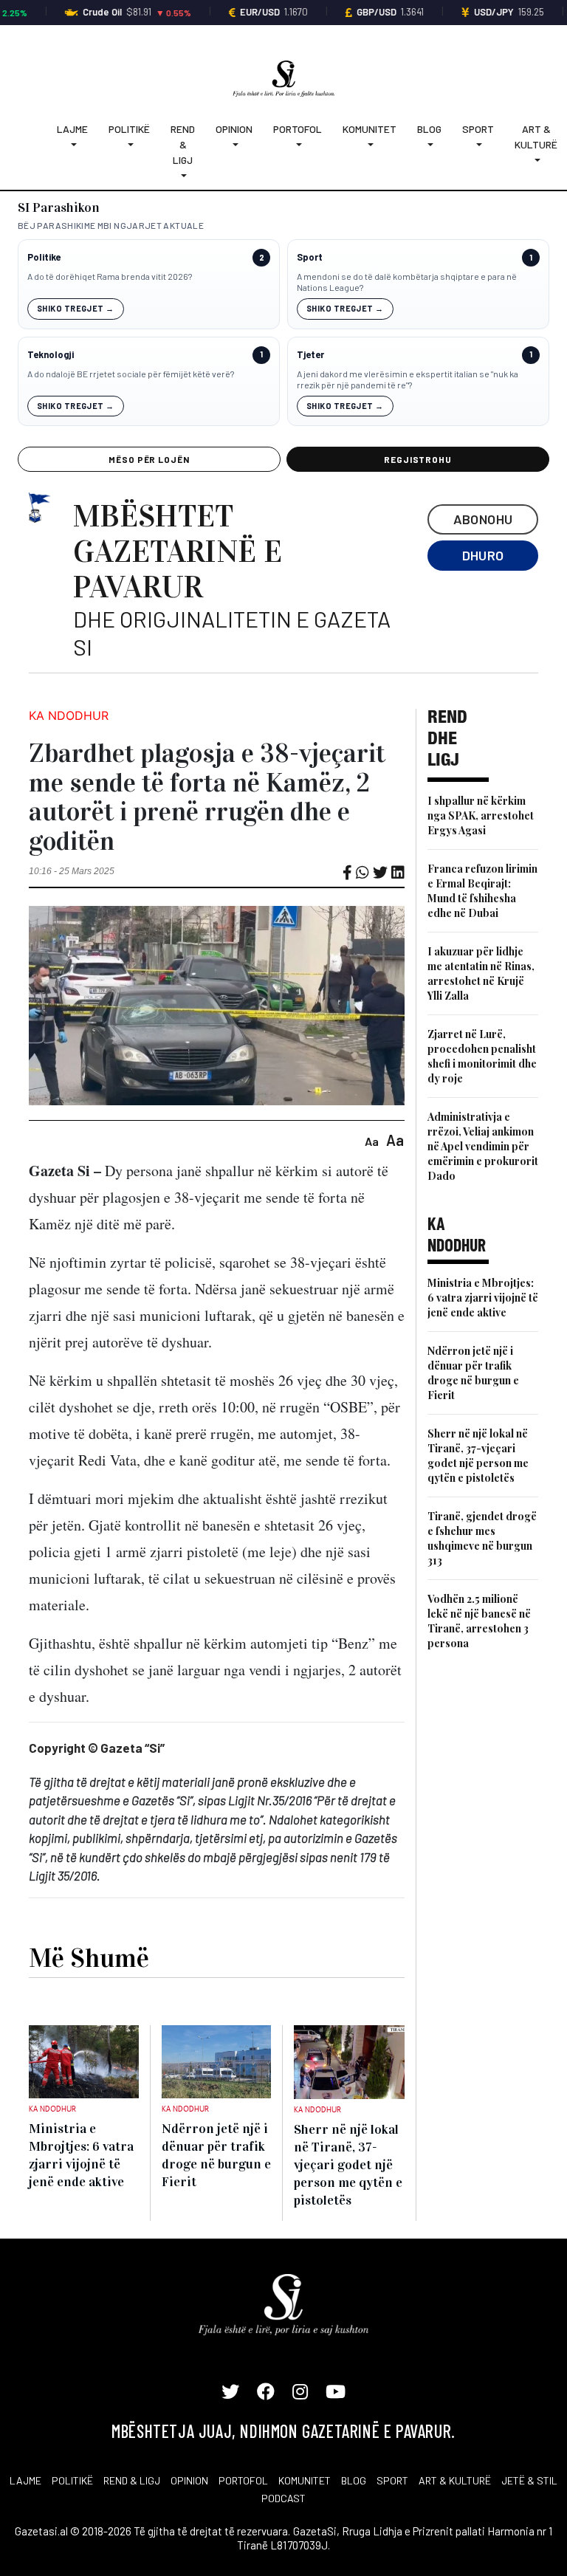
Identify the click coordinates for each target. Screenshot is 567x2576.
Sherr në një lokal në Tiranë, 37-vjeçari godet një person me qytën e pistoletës (478, 1456)
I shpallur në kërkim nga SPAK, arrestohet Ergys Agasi (481, 815)
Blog (429, 129)
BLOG (354, 2480)
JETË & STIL (529, 2480)
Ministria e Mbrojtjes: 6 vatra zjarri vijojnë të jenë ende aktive (483, 1298)
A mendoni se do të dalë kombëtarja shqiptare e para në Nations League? (407, 282)
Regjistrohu (418, 459)
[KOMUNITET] (370, 144)
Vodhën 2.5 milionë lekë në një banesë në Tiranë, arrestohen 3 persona (479, 1621)
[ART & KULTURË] (536, 160)
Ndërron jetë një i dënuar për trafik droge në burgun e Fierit (473, 1373)
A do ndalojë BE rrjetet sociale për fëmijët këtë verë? (131, 374)
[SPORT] (478, 144)
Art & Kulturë (536, 137)
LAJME (25, 2480)
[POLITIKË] (129, 144)
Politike (44, 257)
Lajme (72, 129)
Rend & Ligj (183, 144)
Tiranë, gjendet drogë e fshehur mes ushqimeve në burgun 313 (482, 1538)
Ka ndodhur (69, 715)
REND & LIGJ (132, 2480)
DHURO (483, 555)
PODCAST (283, 2498)
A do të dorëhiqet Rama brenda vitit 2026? (110, 276)
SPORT (392, 2480)
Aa (372, 1141)
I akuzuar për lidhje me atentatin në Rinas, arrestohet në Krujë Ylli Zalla (481, 973)
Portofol (298, 129)
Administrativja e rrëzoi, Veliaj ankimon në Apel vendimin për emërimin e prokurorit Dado (483, 1146)
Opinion (234, 129)
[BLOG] (429, 144)
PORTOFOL (243, 2480)
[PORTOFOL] (298, 144)
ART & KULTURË (455, 2480)
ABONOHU (483, 519)
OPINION (189, 2480)
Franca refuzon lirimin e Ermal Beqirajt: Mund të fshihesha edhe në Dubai (482, 891)
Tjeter (310, 355)
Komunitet (370, 129)
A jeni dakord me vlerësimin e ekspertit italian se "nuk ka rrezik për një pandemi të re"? (408, 379)
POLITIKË (72, 2480)
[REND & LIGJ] (183, 175)
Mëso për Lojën (149, 459)
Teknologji (51, 355)
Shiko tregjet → (76, 308)
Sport (478, 129)
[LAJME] (72, 144)
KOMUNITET (305, 2480)
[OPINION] (234, 144)
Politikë (129, 129)
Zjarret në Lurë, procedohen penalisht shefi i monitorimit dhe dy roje (482, 1056)
